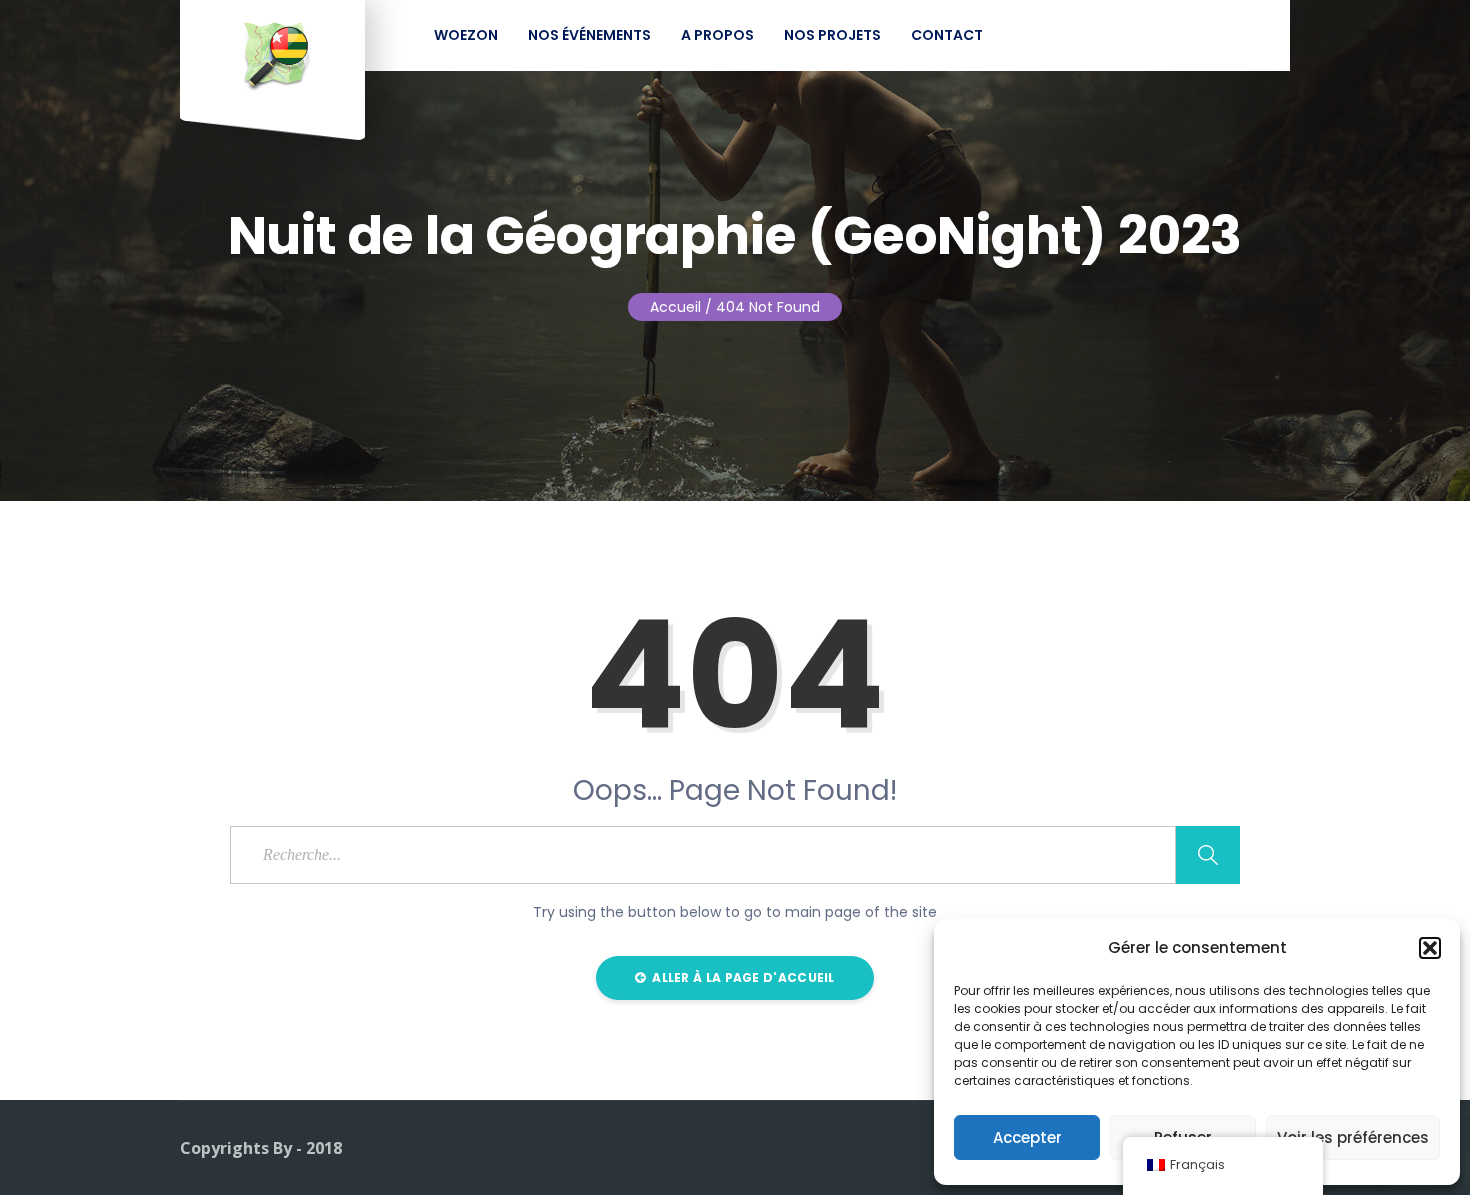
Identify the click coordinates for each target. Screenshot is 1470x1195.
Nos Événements (589, 35)
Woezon (466, 35)
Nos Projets (832, 35)
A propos (717, 35)
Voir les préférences (1353, 1137)
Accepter (1027, 1137)
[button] (1430, 948)
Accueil (675, 307)
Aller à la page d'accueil (742, 977)
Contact (947, 35)
